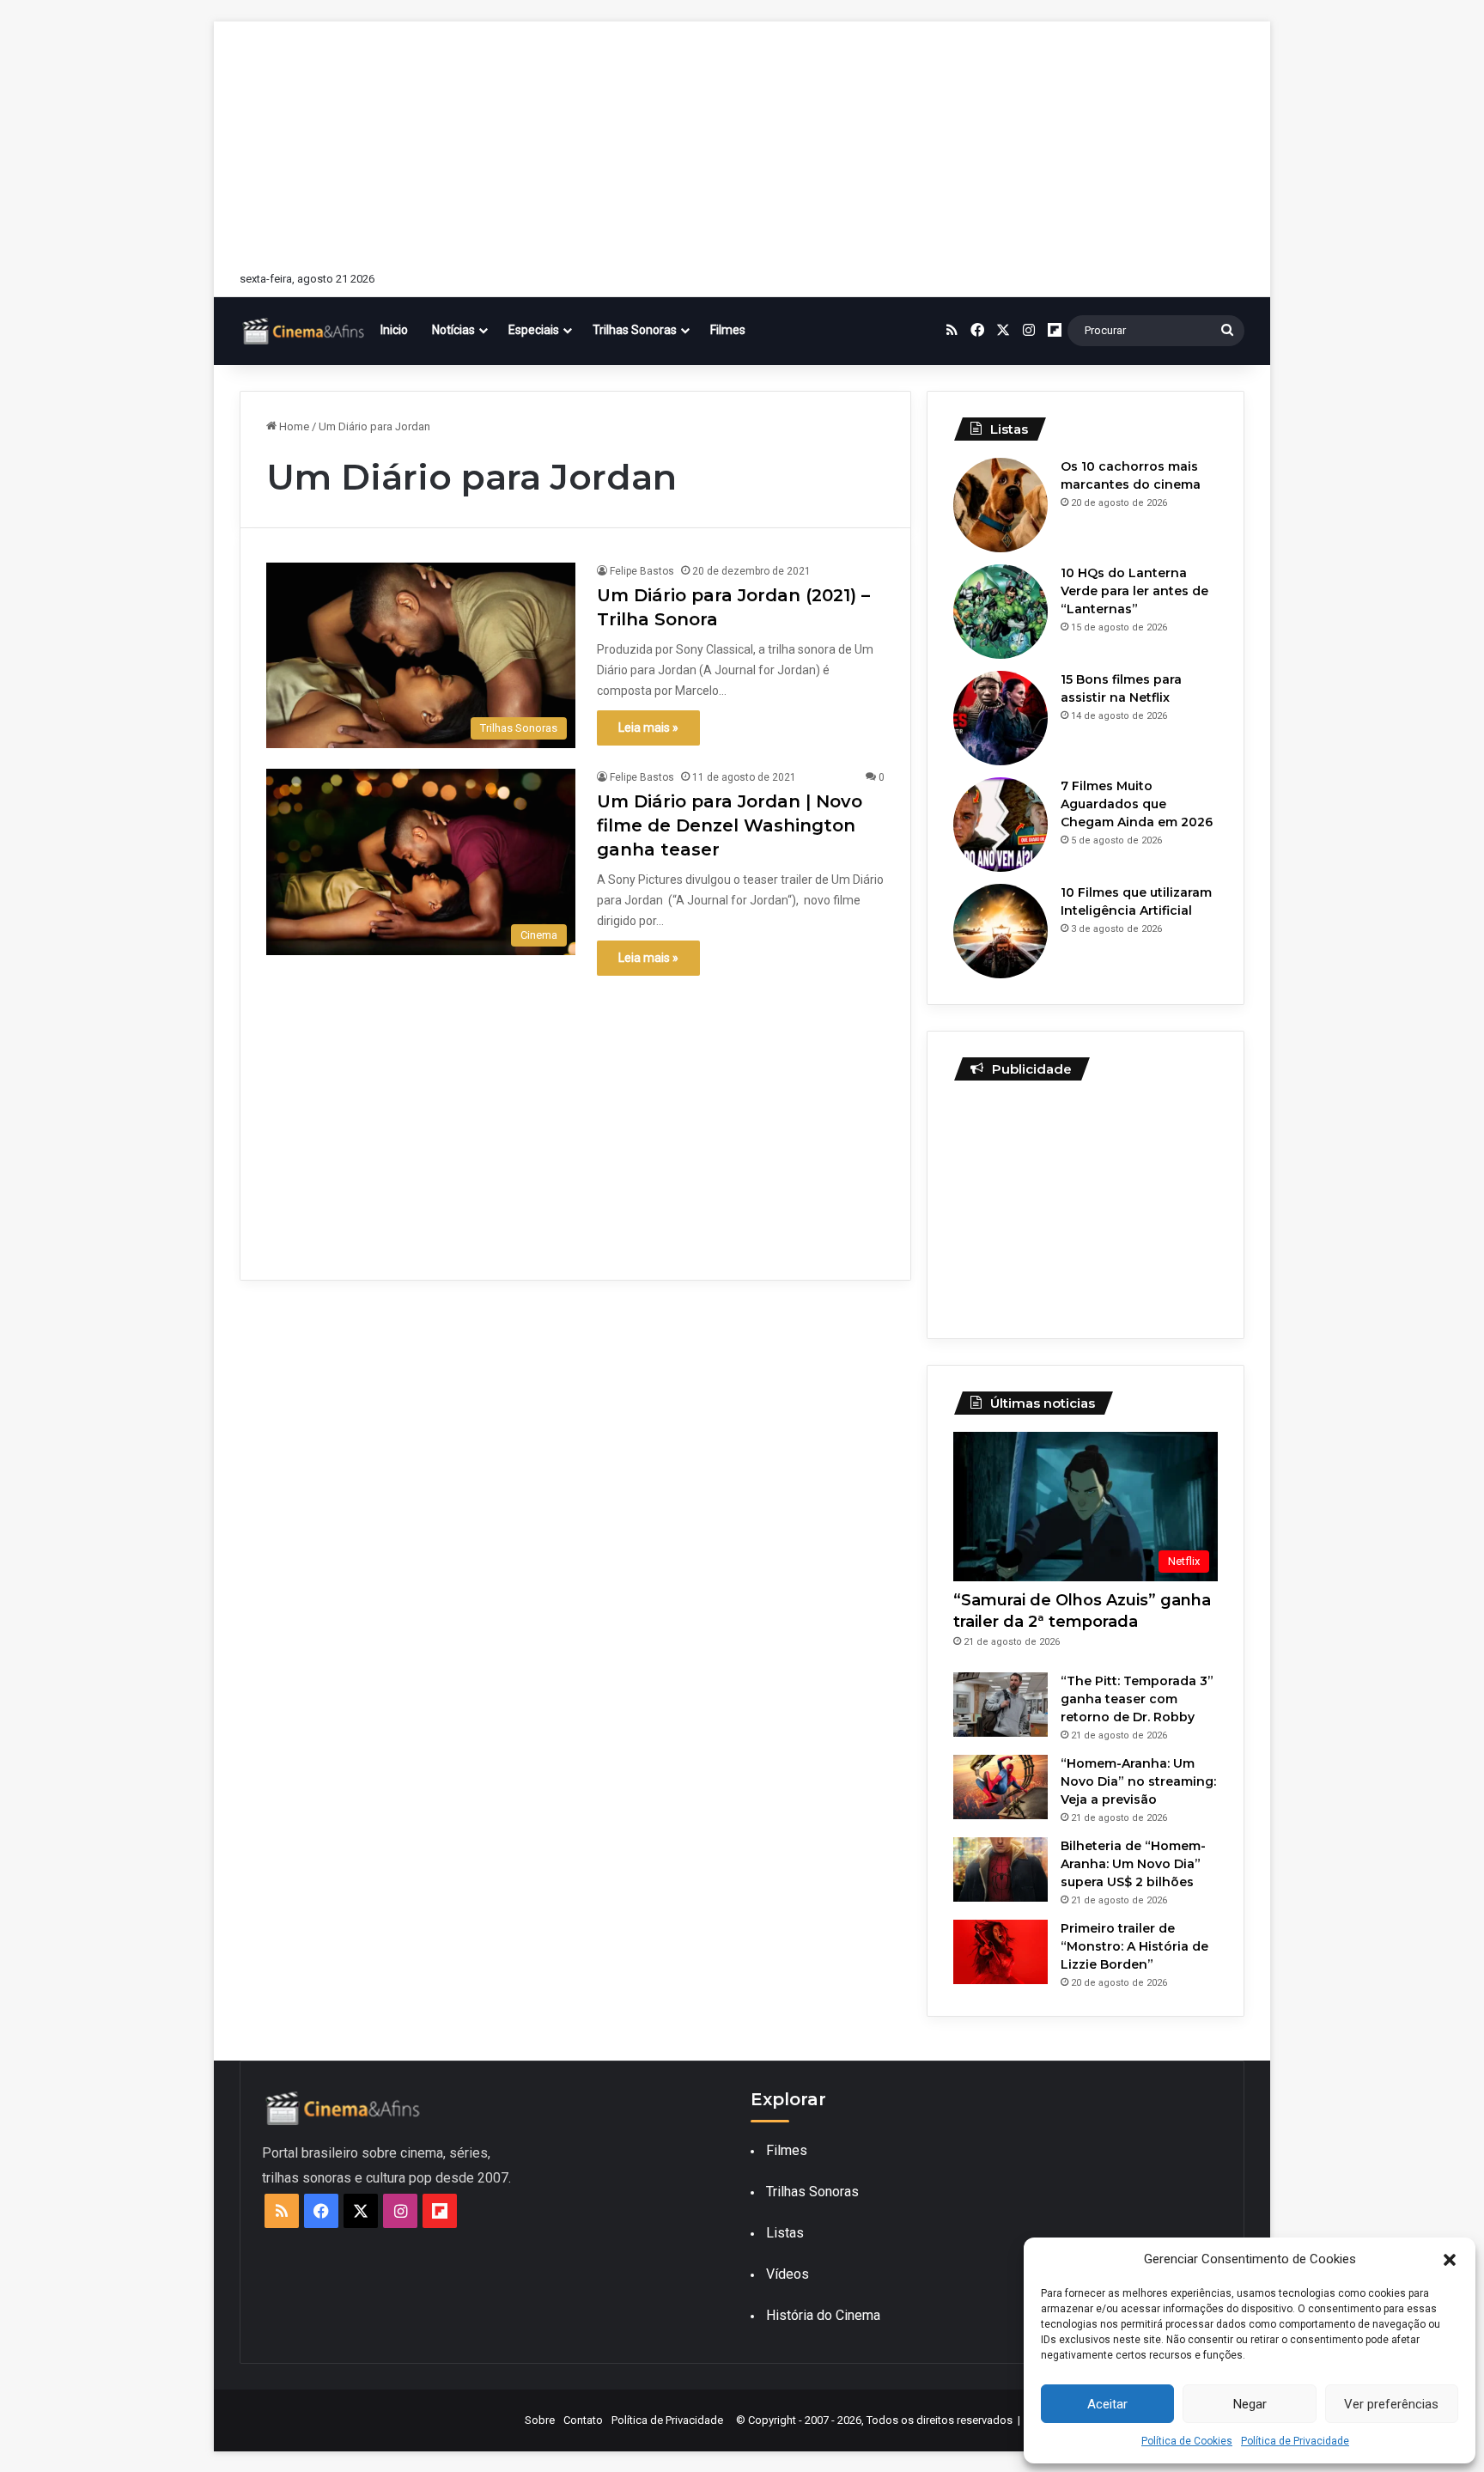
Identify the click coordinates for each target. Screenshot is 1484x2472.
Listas (785, 2233)
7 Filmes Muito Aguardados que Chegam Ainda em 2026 (1137, 804)
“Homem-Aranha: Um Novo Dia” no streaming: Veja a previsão (1138, 1781)
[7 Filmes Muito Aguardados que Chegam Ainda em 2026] (1000, 825)
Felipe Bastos (642, 571)
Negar (1250, 2404)
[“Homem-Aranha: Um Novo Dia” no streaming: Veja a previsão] (1000, 1787)
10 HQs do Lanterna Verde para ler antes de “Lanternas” (1134, 591)
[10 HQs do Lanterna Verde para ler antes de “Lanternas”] (1000, 612)
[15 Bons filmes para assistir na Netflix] (1000, 718)
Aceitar (1107, 2404)
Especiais (534, 330)
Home (293, 426)
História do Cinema (823, 2315)
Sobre (540, 2420)
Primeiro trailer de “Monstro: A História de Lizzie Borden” (1134, 1946)
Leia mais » (648, 728)
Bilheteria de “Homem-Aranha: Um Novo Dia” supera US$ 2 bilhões (1133, 1864)
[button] (1450, 2260)
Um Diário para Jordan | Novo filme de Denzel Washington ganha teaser (730, 825)
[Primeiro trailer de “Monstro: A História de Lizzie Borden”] (1000, 1952)
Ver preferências (1391, 2404)
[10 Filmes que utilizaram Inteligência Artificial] (1000, 931)
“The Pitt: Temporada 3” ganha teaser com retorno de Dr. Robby (1137, 1699)
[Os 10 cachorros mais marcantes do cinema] (1000, 505)
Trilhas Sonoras (635, 330)
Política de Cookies (1187, 2441)
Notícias (453, 330)
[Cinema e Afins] (304, 331)
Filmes (728, 330)
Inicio (394, 330)
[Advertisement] (742, 142)
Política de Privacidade (1295, 2441)
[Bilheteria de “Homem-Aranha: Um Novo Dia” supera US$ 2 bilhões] (1000, 1869)
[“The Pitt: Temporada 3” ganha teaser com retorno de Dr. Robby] (1000, 1705)
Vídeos (788, 2274)
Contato (583, 2420)
